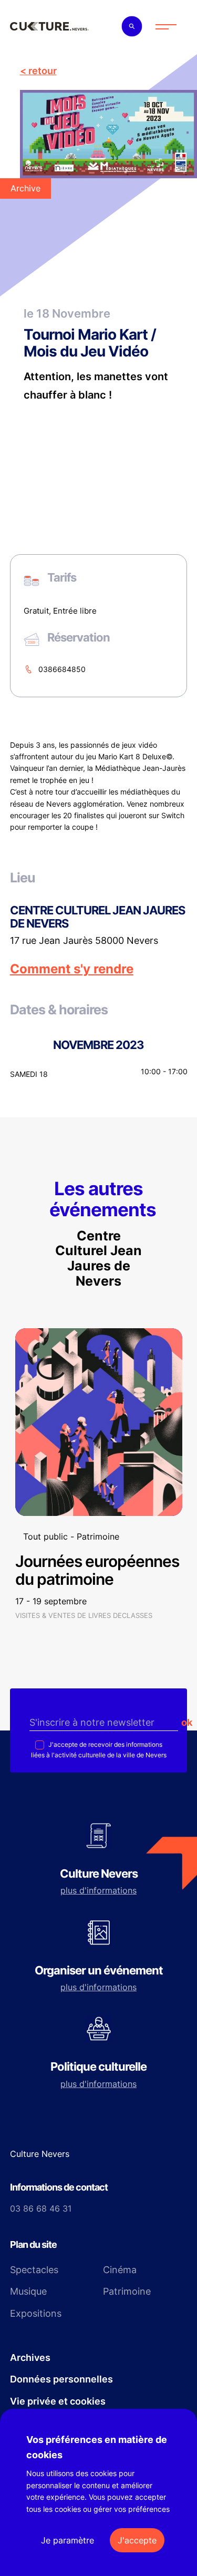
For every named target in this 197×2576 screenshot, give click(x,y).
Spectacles (34, 2270)
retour (43, 71)
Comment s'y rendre (72, 969)
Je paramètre (68, 2540)
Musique (28, 2291)
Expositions (36, 2313)
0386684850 (62, 669)
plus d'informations (98, 1890)
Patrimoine (127, 2291)
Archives (30, 2358)
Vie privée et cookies (58, 2401)
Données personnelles (61, 2379)
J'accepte (137, 2540)
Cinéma (120, 2270)
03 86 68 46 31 (41, 2208)
